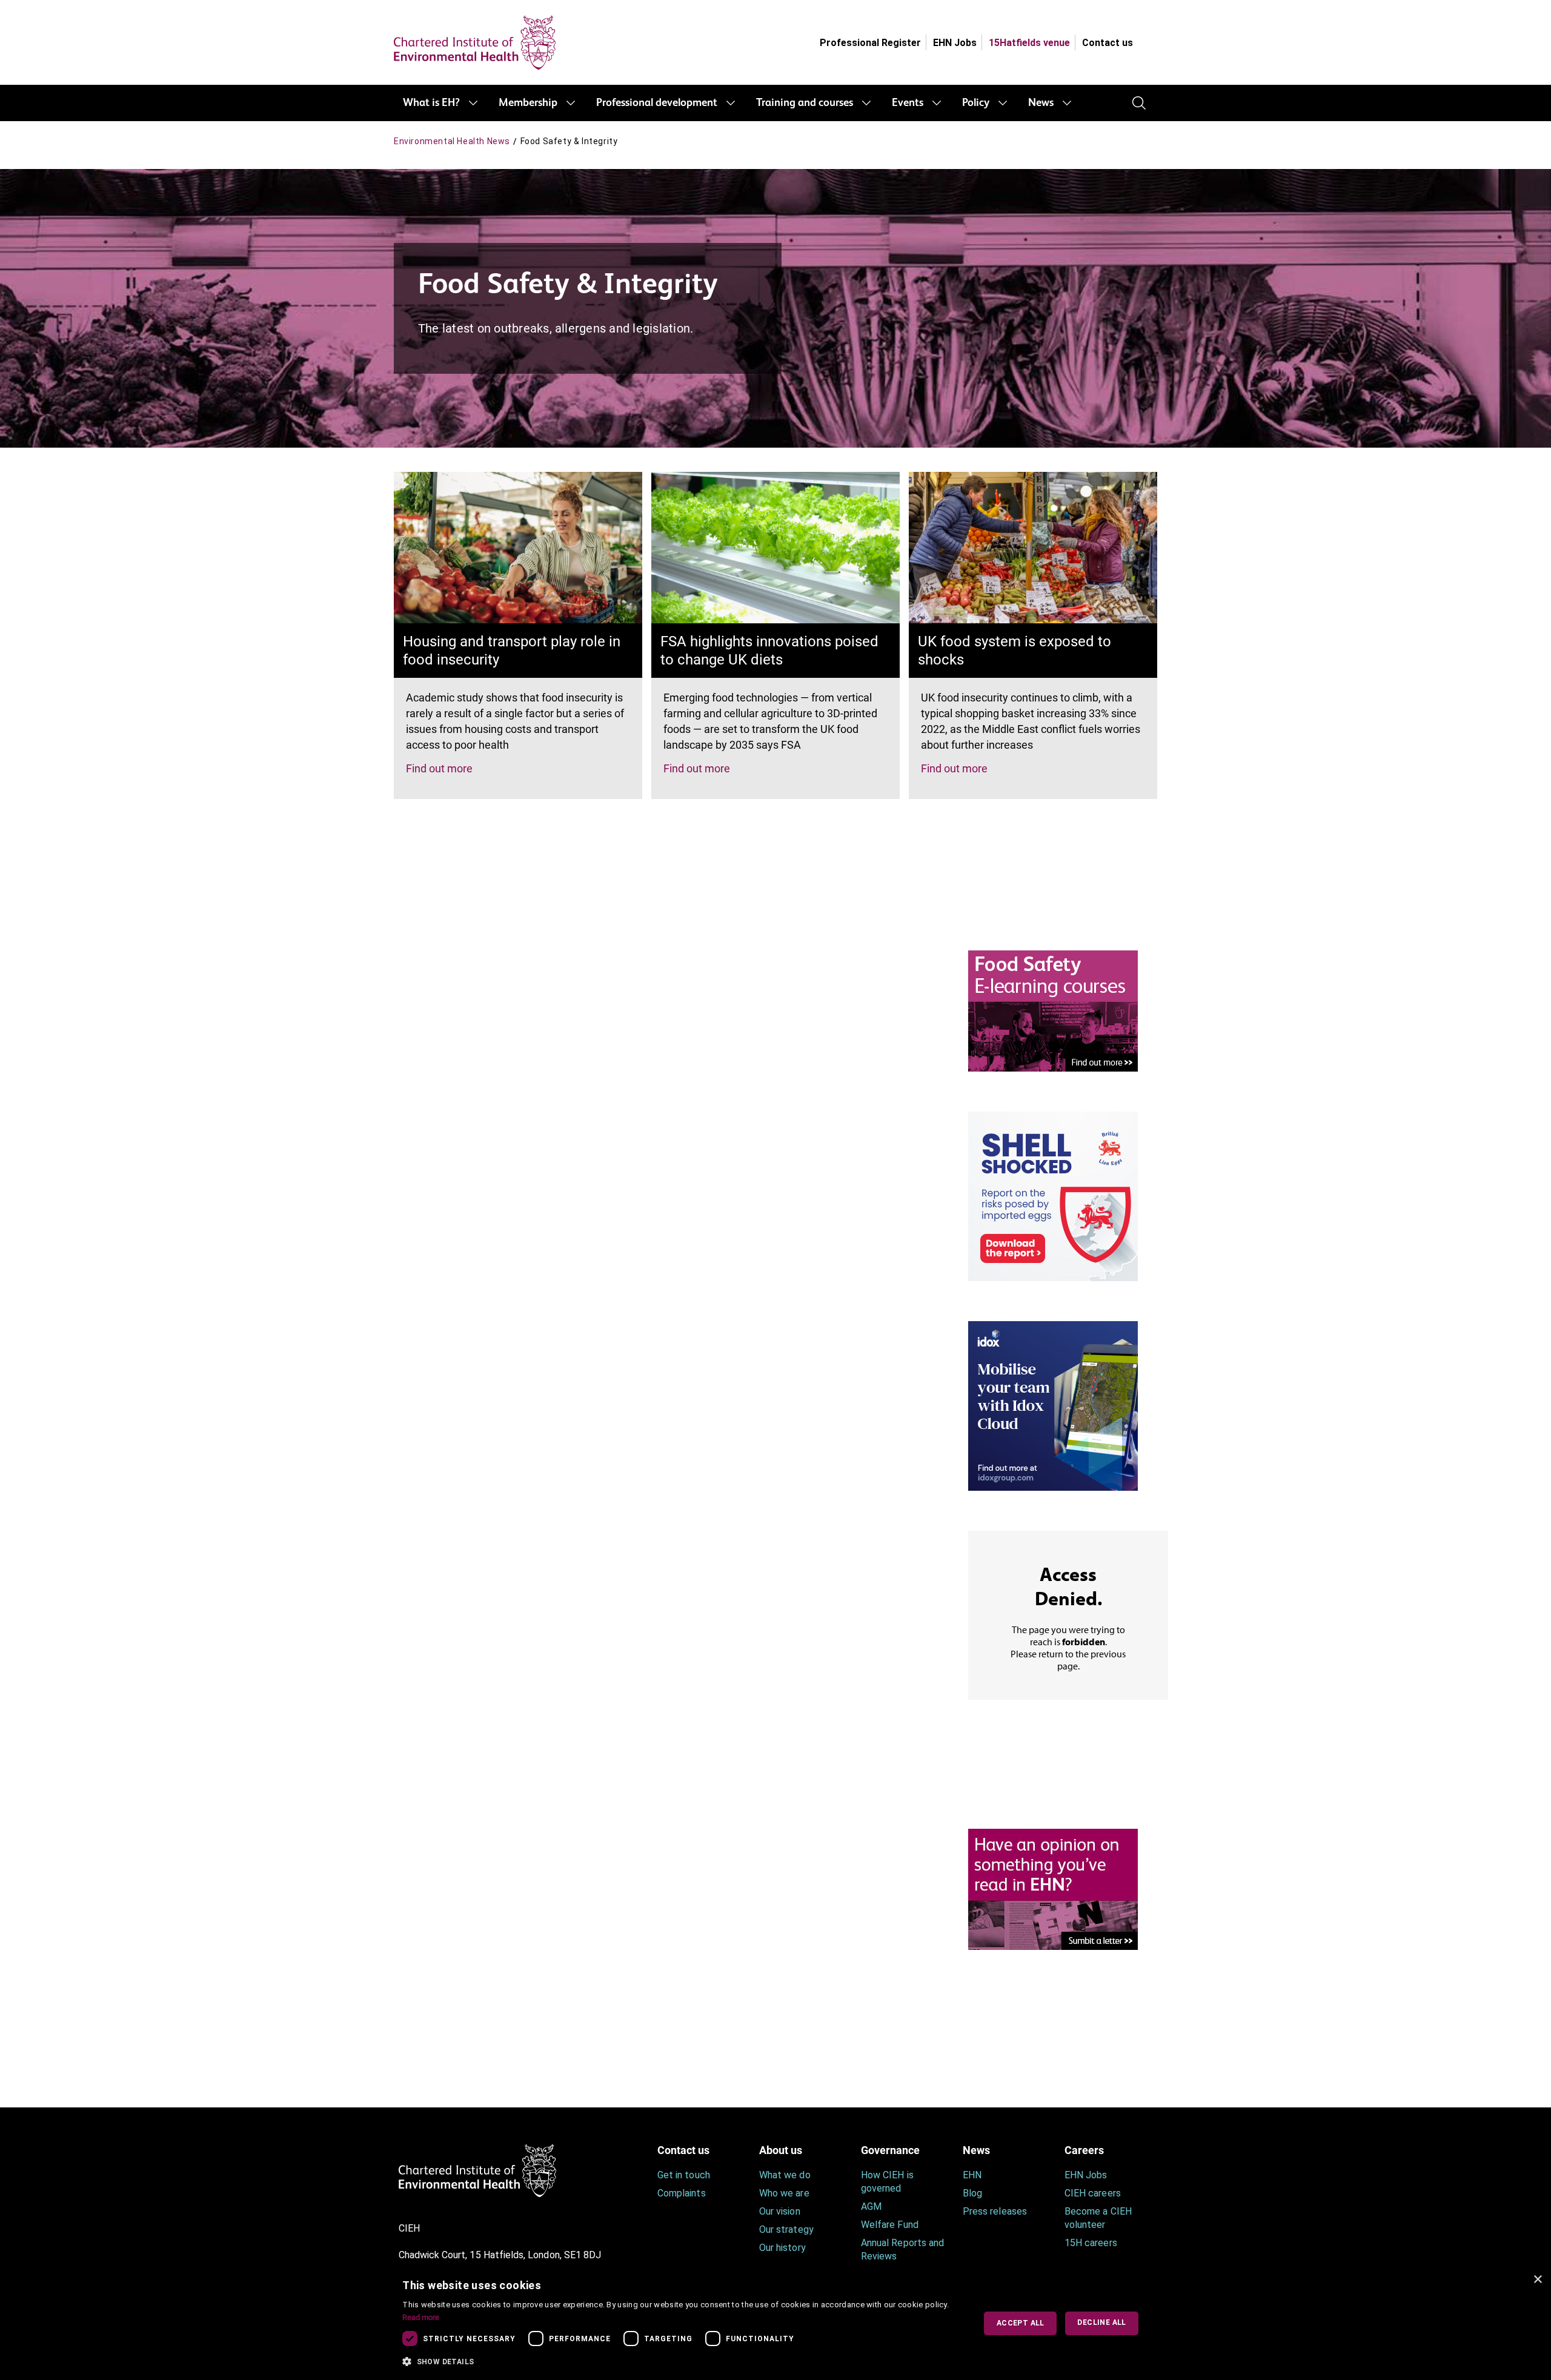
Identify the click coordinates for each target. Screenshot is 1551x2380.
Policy (976, 103)
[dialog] (775, 2323)
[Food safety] (1053, 1010)
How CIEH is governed (887, 2182)
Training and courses (805, 103)
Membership (528, 103)
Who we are (784, 2193)
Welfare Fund (890, 2225)
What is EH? (431, 103)
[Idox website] (1053, 1405)
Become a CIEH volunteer (1098, 2218)
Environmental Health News (452, 141)
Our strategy (786, 2229)
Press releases (995, 2211)
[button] (680, 2362)
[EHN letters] (1053, 1888)
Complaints (682, 2193)
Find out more (439, 768)
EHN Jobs (955, 43)
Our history (782, 2248)
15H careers (1091, 2243)
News (1041, 103)
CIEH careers (1093, 2193)
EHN (972, 2175)
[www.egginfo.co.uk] (1053, 1195)
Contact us (1108, 43)
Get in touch (684, 2175)
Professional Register (870, 43)
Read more (421, 2317)
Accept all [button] (1021, 2323)
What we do (785, 2175)
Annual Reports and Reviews (902, 2249)
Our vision (780, 2211)
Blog (972, 2193)
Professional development (657, 103)
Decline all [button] (1101, 2322)
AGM (871, 2206)
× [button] (1537, 2280)
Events (908, 103)
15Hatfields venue (1029, 43)
